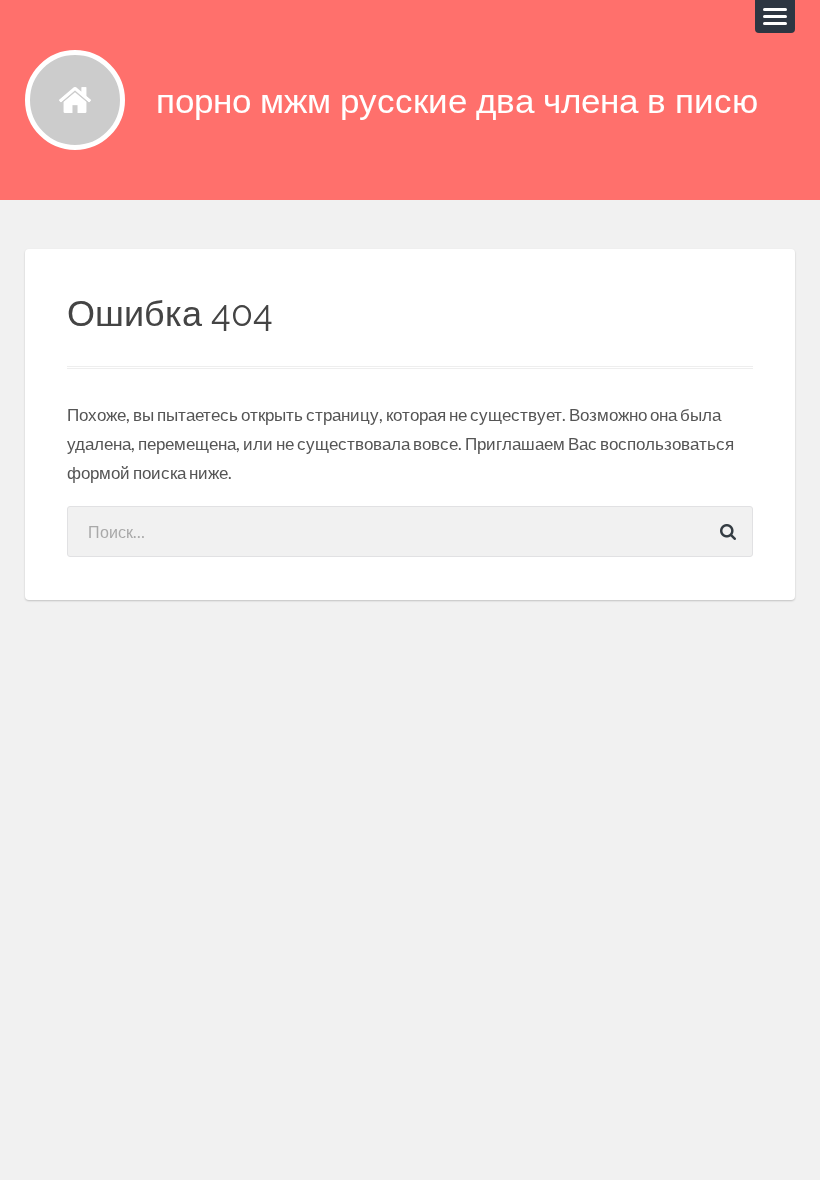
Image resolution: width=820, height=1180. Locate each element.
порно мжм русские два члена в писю (457, 100)
